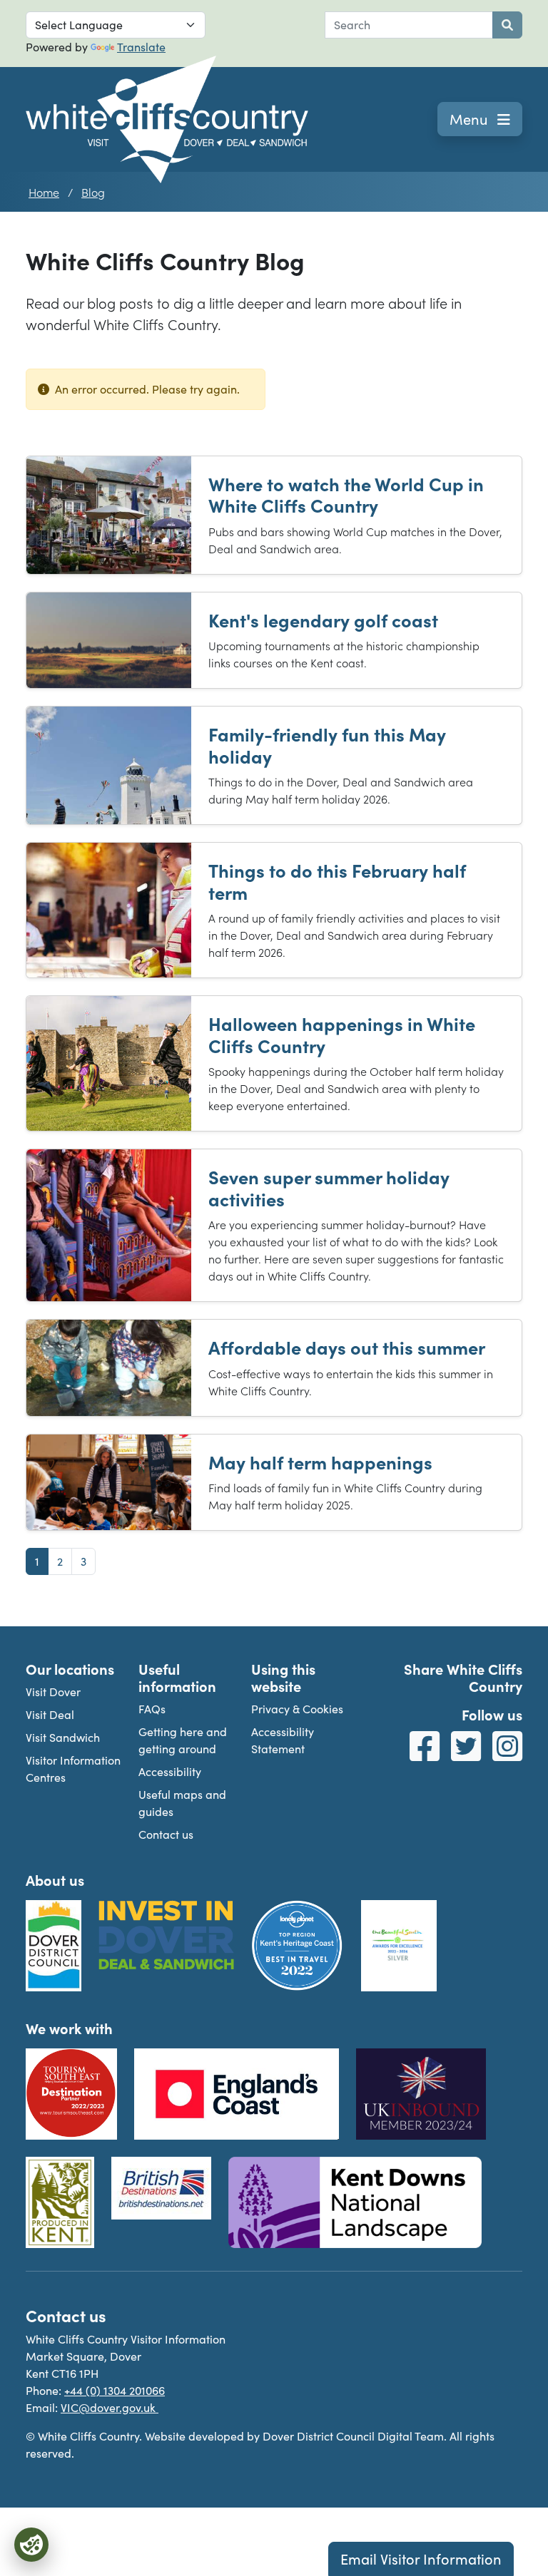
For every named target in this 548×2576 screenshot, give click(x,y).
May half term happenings (320, 1462)
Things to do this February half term (337, 881)
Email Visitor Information (421, 2559)
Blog (93, 192)
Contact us (166, 1834)
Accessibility (170, 1771)
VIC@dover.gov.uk (110, 2407)
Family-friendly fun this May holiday (327, 745)
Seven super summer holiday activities (329, 1187)
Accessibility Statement (283, 1740)
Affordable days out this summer (347, 1347)
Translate (141, 47)
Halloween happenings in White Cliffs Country (342, 1034)
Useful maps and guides (182, 1803)
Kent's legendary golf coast (323, 620)
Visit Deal (50, 1714)
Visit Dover (53, 1692)
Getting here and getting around (183, 1740)
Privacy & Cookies (297, 1709)
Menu (471, 119)
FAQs (152, 1709)
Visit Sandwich (63, 1737)
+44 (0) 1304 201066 (115, 2390)
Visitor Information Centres (73, 1769)
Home (44, 192)
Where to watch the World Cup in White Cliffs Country (346, 494)
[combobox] (409, 25)
